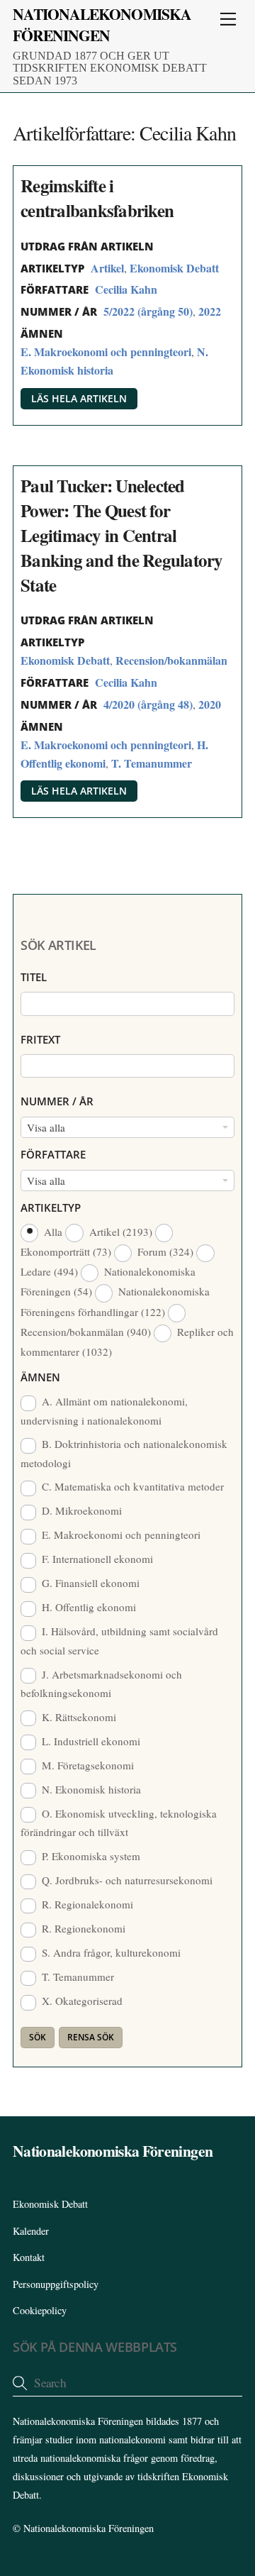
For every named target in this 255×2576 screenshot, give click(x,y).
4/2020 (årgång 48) (148, 704)
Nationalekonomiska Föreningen (89, 2528)
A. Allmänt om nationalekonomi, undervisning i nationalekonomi (104, 1410)
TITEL (34, 977)
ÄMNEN (40, 1377)
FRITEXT (40, 1039)
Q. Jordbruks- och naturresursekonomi (126, 1880)
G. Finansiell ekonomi (89, 1583)
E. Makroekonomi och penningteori (106, 352)
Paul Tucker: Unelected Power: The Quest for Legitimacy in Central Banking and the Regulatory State (122, 535)
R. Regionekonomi (82, 1928)
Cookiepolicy (40, 2310)
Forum (164, 1251)
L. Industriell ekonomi (90, 1741)
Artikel (107, 268)
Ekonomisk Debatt (174, 268)
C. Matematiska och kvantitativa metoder (131, 1486)
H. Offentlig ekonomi (87, 1607)
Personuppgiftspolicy (56, 2284)
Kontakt (29, 2257)
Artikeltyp (51, 1207)
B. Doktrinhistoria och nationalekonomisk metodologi (124, 1453)
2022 (210, 311)
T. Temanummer (152, 763)
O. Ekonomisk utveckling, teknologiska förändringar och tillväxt (119, 1823)
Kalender (31, 2231)
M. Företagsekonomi (86, 1765)
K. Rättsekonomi (78, 1717)
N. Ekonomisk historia (90, 1789)
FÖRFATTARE (53, 1154)
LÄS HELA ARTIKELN (79, 398)
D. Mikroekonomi (80, 1510)
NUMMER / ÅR (57, 1101)
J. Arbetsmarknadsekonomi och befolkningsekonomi (101, 1684)
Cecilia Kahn (126, 289)
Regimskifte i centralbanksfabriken (97, 198)
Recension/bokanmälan (171, 660)
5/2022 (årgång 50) (148, 311)
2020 (210, 704)
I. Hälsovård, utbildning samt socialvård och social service (119, 1640)
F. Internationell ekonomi (96, 1559)
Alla (53, 1232)
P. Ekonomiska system (90, 1856)
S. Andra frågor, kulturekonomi (110, 1952)
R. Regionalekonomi (86, 1904)
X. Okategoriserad (81, 2001)
